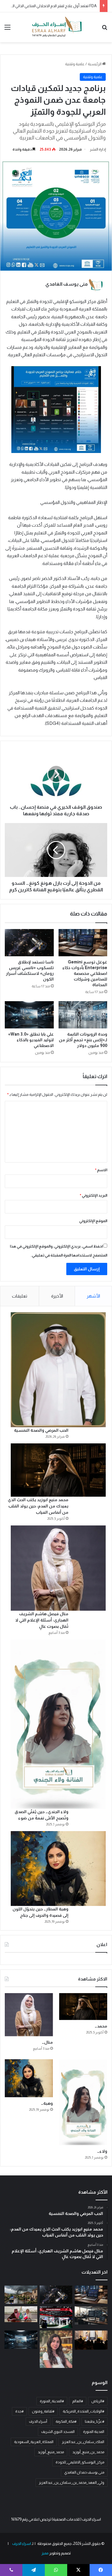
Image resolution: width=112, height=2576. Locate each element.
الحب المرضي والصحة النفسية (41, 1430)
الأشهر (93, 1296)
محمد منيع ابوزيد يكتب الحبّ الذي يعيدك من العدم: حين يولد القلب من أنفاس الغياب (38, 1506)
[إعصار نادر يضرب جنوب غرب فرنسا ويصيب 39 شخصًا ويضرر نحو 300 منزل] (21, 2295)
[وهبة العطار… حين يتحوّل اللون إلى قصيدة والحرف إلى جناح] (58, 1869)
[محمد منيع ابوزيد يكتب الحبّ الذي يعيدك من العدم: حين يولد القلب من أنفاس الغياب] (58, 1470)
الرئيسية (95, 64)
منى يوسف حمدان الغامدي (84, 2472)
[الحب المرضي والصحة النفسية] (58, 1370)
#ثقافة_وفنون (43, 2411)
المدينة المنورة (94, 2432)
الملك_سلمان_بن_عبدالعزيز (83, 2442)
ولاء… (102, 2151)
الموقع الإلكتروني (93, 1221)
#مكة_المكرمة (66, 2422)
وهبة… (47, 2103)
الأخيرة (57, 1296)
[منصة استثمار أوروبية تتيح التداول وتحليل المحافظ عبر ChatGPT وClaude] (91, 2315)
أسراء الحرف (38, 2422)
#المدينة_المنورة (52, 2401)
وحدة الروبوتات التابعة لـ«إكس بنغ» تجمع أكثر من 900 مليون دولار (83, 1040)
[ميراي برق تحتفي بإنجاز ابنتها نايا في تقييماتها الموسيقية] (56, 2349)
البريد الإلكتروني (93, 1195)
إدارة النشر (98, 149)
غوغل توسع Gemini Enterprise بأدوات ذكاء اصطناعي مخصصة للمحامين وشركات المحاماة (85, 973)
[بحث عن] (105, 29)
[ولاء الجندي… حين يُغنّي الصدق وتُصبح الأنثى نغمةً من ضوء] (58, 1724)
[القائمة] (7, 29)
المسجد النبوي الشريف (58, 2432)
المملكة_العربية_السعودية (34, 2442)
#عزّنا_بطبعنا (95, 2422)
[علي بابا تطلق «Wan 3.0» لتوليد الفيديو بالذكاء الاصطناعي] (29, 1015)
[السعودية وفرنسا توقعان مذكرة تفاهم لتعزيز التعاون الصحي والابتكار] (21, 2314)
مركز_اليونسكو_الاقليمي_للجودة (80, 2462)
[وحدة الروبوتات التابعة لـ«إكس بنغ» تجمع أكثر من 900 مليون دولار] (83, 1015)
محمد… (101, 2026)
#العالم (78, 2401)
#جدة (19, 2411)
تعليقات (20, 1296)
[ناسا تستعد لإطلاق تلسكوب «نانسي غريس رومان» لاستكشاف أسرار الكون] (29, 943)
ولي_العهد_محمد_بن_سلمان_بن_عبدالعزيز (72, 2483)
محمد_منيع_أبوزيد (51, 2452)
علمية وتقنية (75, 64)
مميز (45, 2553)
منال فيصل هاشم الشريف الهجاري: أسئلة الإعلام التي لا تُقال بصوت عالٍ (42, 1620)
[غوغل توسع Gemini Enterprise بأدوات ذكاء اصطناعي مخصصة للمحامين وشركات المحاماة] (83, 943)
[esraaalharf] (56, 27)
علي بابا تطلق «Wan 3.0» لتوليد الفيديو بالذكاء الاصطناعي (31, 1040)
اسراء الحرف (21, 2544)
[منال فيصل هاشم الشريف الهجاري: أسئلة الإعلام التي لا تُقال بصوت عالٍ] (58, 1568)
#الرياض (98, 2401)
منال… (47, 2042)
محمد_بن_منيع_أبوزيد (88, 2452)
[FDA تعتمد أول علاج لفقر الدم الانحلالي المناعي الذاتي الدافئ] (56, 2317)
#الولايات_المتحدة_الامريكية (83, 2411)
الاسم (101, 1170)
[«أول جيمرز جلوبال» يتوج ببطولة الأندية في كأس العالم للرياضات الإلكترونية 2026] (91, 2340)
